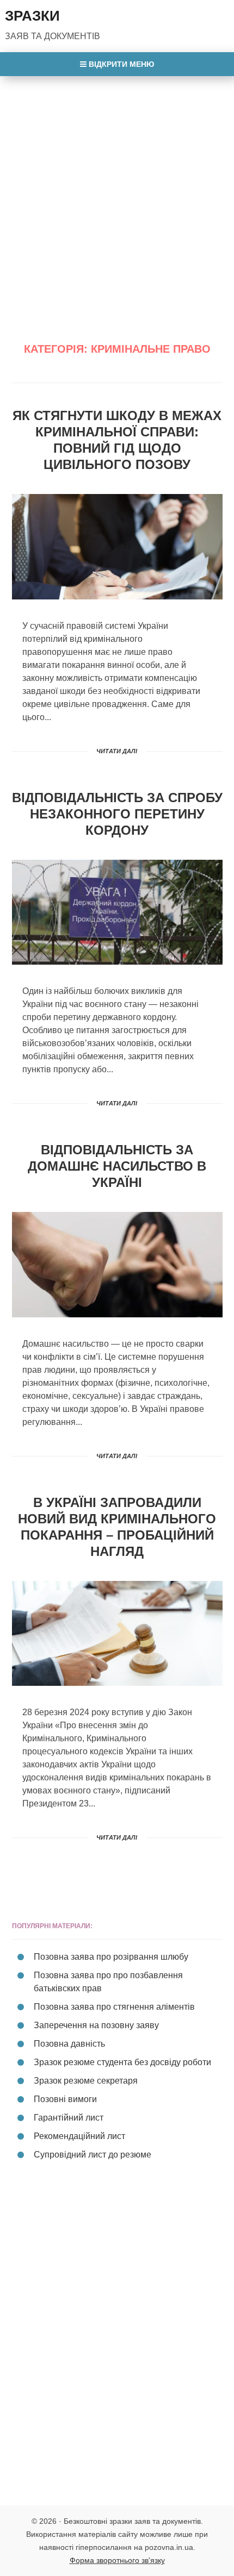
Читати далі (117, 751)
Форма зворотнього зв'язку (117, 2560)
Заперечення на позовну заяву (96, 2025)
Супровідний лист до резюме (93, 2155)
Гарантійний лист (69, 2118)
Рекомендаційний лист (79, 2136)
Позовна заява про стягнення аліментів (114, 2007)
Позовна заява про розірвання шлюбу (111, 1957)
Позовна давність (69, 2044)
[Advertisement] (117, 198)
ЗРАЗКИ (32, 16)
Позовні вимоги (65, 2099)
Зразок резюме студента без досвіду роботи (122, 2062)
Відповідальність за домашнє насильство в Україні (117, 1166)
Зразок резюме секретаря (86, 2081)
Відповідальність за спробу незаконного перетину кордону (117, 814)
